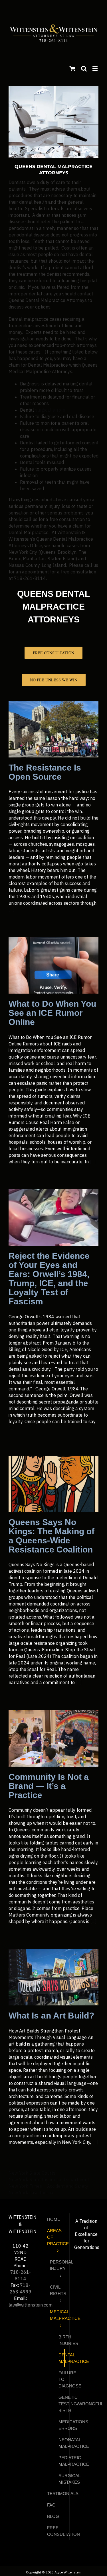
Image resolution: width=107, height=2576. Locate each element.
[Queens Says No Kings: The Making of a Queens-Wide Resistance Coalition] (53, 1484)
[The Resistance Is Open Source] (53, 729)
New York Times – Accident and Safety (48, 2186)
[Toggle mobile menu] (95, 69)
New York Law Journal (32, 2193)
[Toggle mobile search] (84, 69)
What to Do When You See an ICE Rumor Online (52, 1013)
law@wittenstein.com (31, 2305)
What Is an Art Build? (51, 2016)
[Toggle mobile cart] (72, 69)
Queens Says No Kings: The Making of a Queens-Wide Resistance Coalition (52, 1536)
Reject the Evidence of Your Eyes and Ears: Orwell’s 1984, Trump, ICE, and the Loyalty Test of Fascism (49, 1279)
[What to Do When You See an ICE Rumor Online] (53, 965)
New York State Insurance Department (49, 2179)
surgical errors (50, 410)
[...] (12, 910)
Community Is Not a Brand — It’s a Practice (49, 1786)
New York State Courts (32, 2173)
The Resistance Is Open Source (45, 772)
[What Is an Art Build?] (53, 1977)
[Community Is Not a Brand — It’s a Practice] (53, 1738)
